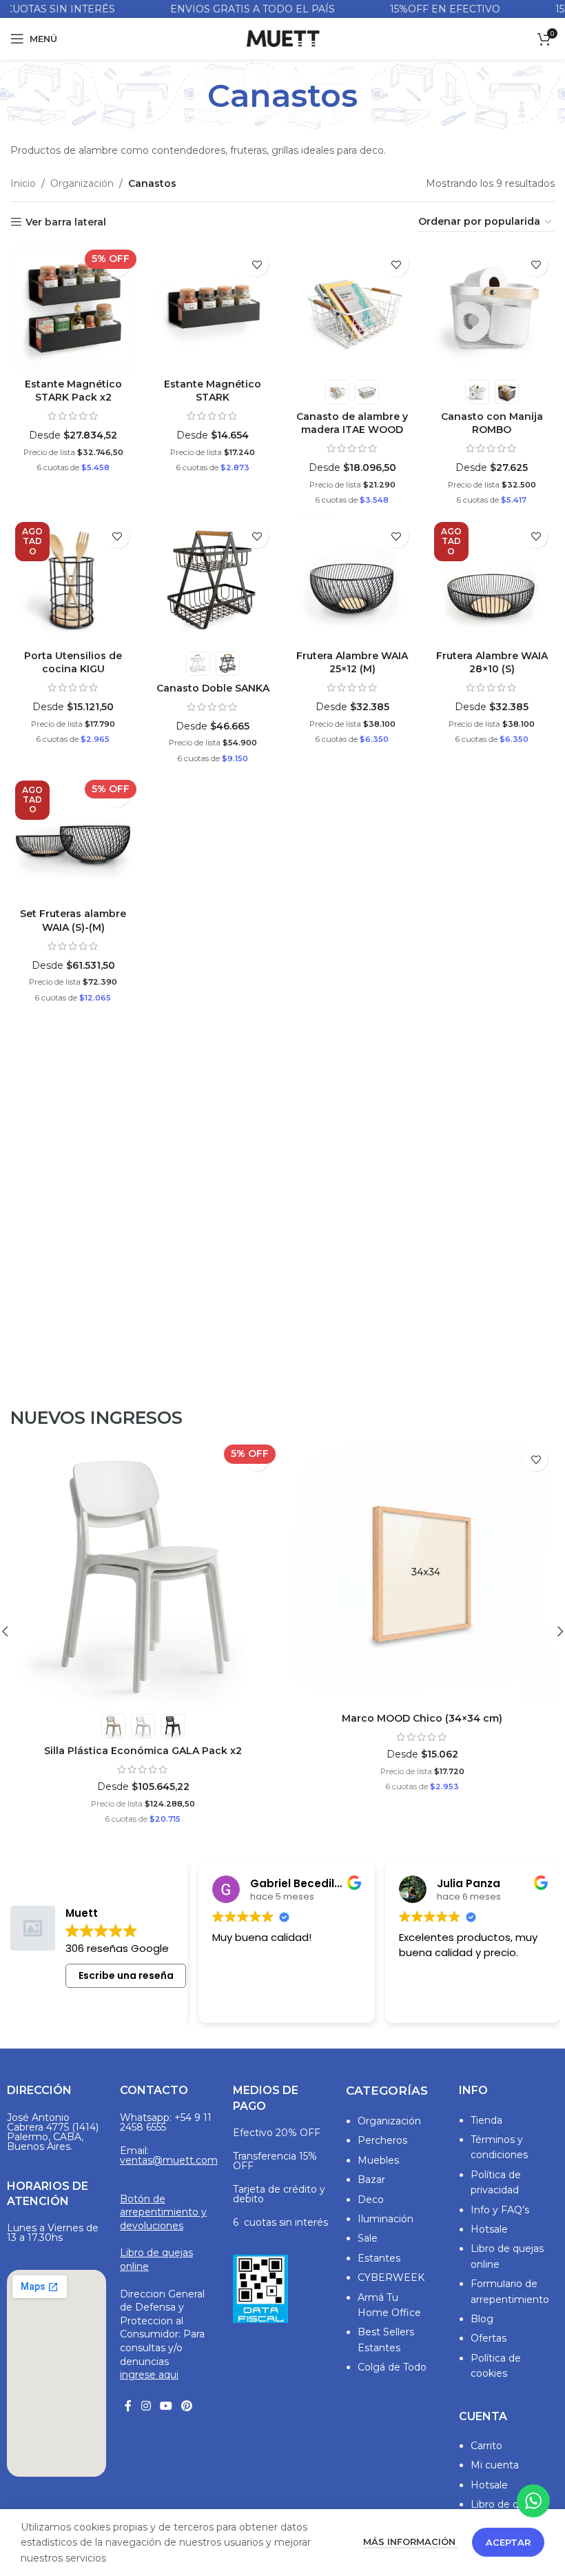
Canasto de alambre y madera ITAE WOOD (352, 423)
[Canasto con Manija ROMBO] (492, 309)
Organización (82, 183)
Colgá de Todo (392, 2367)
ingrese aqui (149, 2375)
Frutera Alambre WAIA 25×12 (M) (352, 663)
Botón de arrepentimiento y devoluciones (163, 2212)
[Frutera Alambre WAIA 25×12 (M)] (352, 580)
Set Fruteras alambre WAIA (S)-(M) (73, 920)
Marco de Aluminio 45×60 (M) (422, 1751)
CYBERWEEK (391, 2277)
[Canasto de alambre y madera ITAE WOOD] (352, 309)
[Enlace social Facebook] (128, 2407)
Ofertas (489, 2338)
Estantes (379, 2258)
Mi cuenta (495, 2465)
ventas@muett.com (169, 2160)
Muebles (378, 2160)
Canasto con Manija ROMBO (492, 423)
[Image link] (260, 2288)
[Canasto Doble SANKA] (213, 580)
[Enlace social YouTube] (166, 2407)
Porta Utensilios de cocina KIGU (73, 663)
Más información (411, 2542)
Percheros (382, 2140)
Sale (368, 2238)
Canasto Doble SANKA (213, 688)
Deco (371, 2200)
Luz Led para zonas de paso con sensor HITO (143, 1718)
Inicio (23, 183)
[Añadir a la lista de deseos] (257, 264)
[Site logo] (282, 38)
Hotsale (489, 2229)
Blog (482, 2319)
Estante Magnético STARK (213, 391)
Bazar (371, 2180)
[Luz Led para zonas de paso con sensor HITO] (143, 1573)
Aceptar (508, 2542)
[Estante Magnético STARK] (213, 309)
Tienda (486, 2120)
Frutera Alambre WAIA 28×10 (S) (492, 663)
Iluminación (386, 2219)
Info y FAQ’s (500, 2210)
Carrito (486, 2446)
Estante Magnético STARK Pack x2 (73, 391)
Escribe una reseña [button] (126, 1975)
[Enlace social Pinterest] (187, 2407)
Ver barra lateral (66, 222)
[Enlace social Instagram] (146, 2407)
